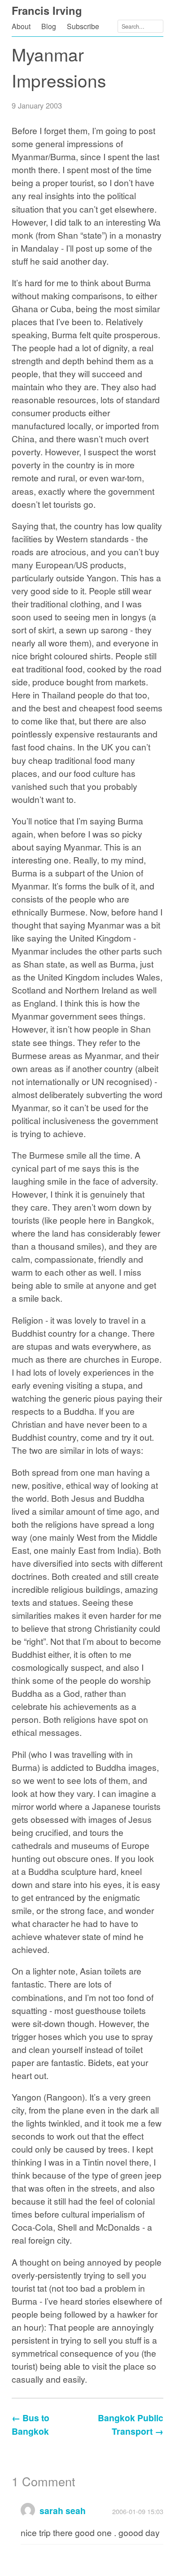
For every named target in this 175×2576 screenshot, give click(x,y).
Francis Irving (47, 10)
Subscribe (83, 26)
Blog (49, 26)
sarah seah (63, 2511)
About (21, 26)
